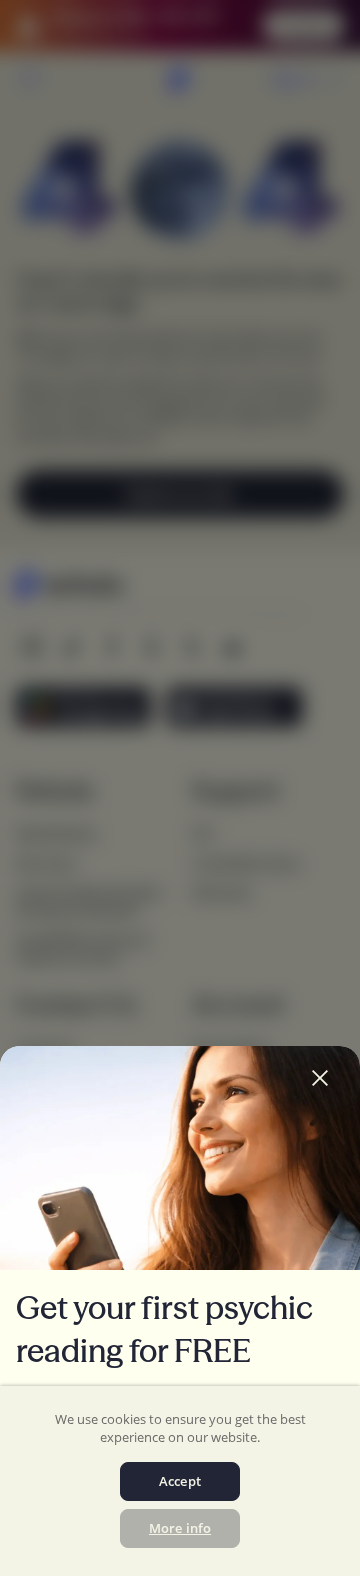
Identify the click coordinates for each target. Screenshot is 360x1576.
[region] (180, 1481)
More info (180, 1528)
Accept (180, 1481)
